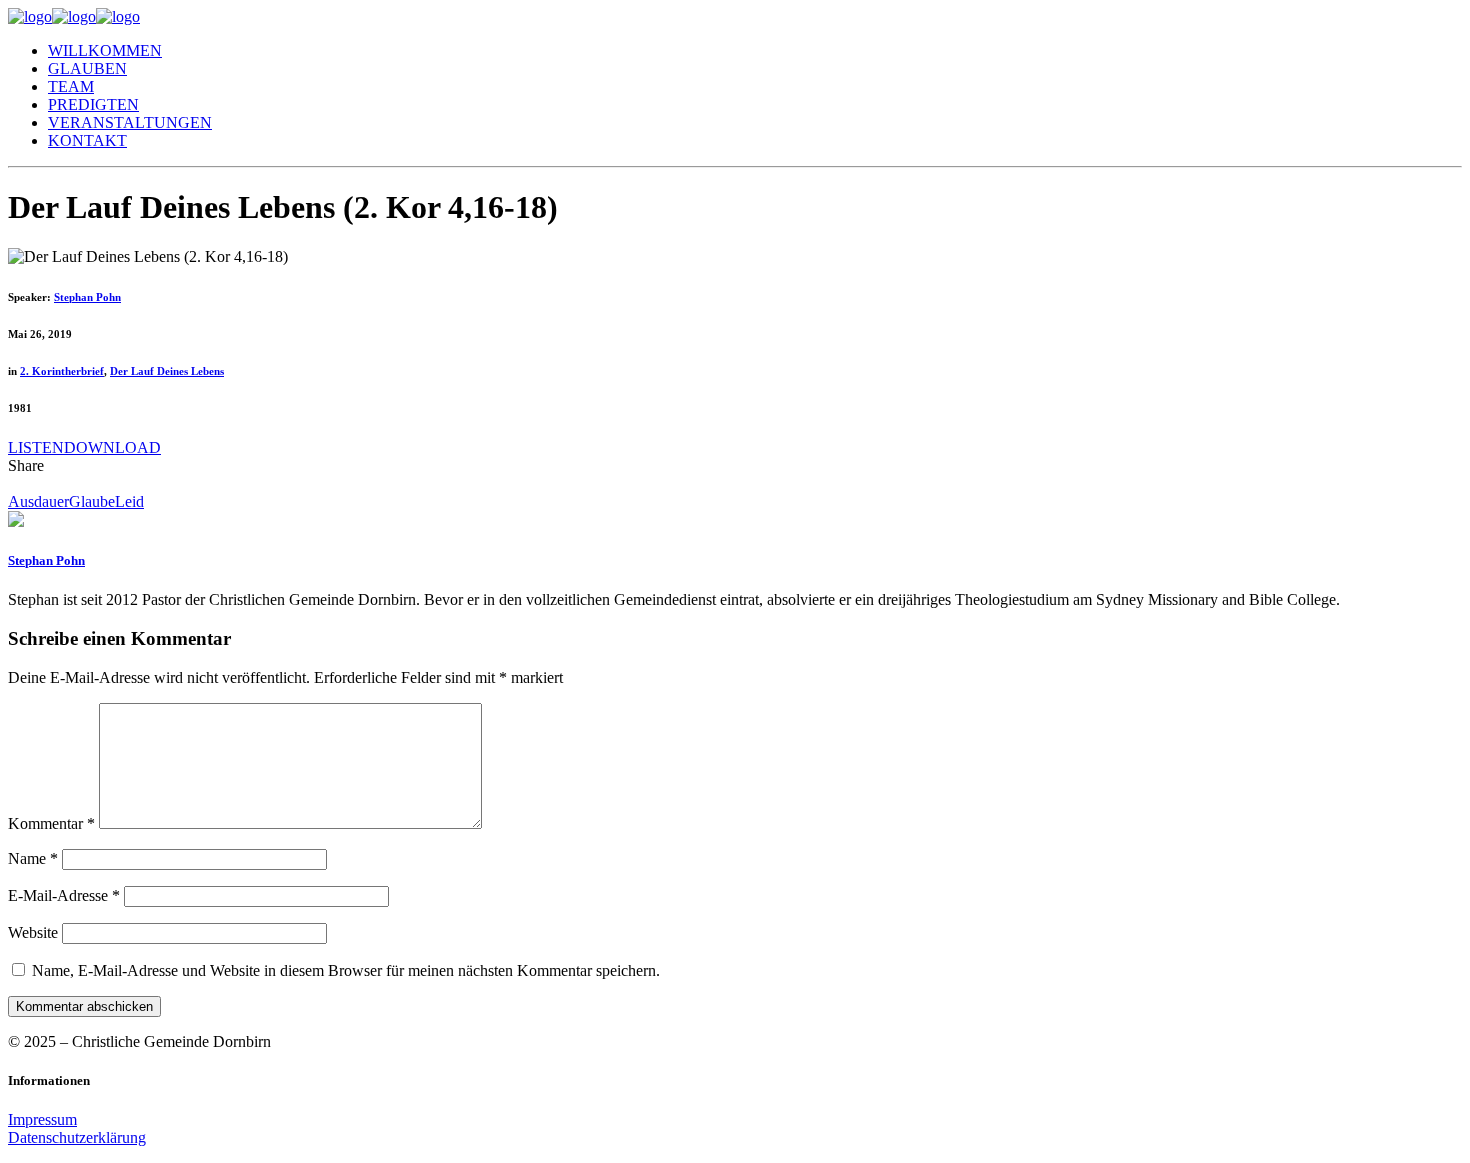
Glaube (92, 501)
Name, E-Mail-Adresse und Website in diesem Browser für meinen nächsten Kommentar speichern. (346, 970)
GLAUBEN (87, 68)
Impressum (42, 1119)
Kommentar (51, 823)
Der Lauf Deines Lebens (167, 371)
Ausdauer (38, 501)
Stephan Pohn (87, 297)
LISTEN (36, 447)
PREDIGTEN (93, 104)
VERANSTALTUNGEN (130, 122)
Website (33, 932)
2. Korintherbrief (62, 371)
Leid (129, 501)
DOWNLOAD (112, 447)
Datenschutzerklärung (77, 1137)
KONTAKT (87, 140)
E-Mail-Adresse (64, 895)
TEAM (71, 86)
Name (33, 858)
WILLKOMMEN (105, 50)
